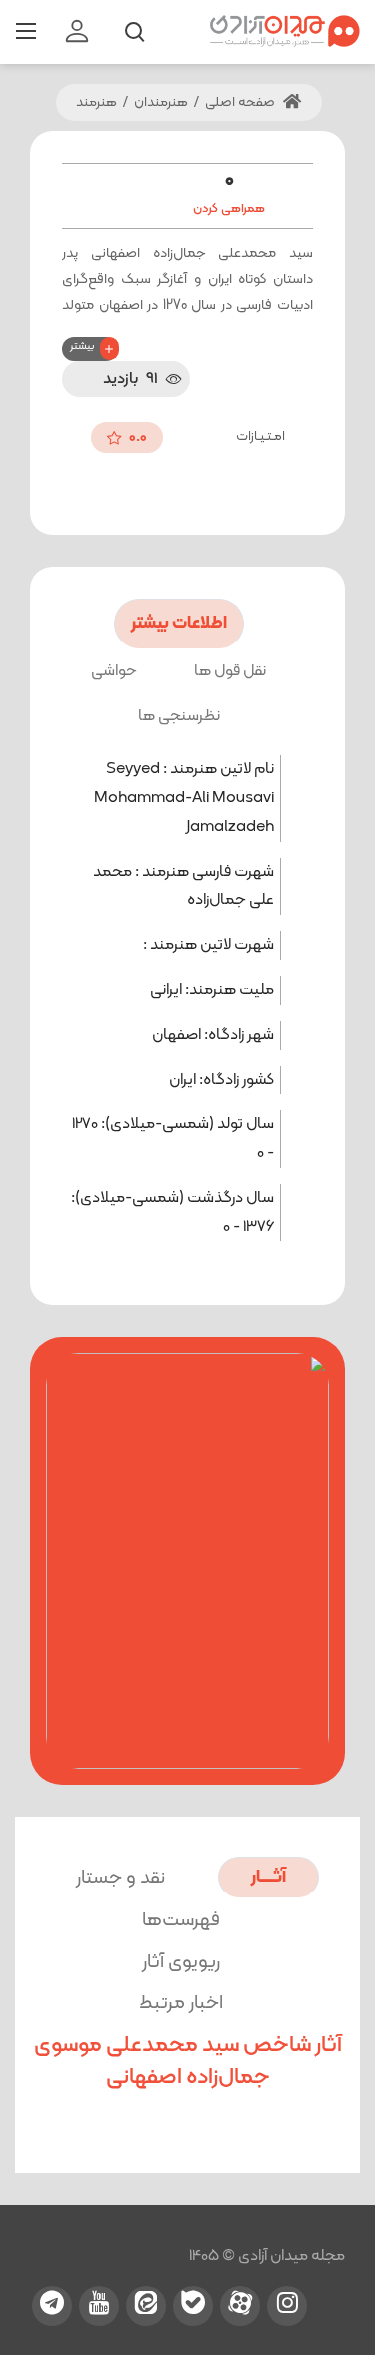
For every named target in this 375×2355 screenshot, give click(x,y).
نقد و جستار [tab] (120, 1878)
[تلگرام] (52, 2306)
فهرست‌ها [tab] (181, 1920)
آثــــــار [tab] (268, 1877)
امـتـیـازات (260, 436)
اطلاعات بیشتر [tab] (179, 623)
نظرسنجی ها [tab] (179, 716)
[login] (77, 32)
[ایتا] (146, 2306)
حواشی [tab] (114, 671)
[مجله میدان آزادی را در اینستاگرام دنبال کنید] (287, 2306)
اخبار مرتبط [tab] (181, 2003)
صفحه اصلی (241, 102)
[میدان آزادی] (285, 31)
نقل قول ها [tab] (230, 671)
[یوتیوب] (99, 2306)
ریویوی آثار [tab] (181, 1962)
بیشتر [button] (82, 346)
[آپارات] (240, 2306)
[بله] (193, 2306)
